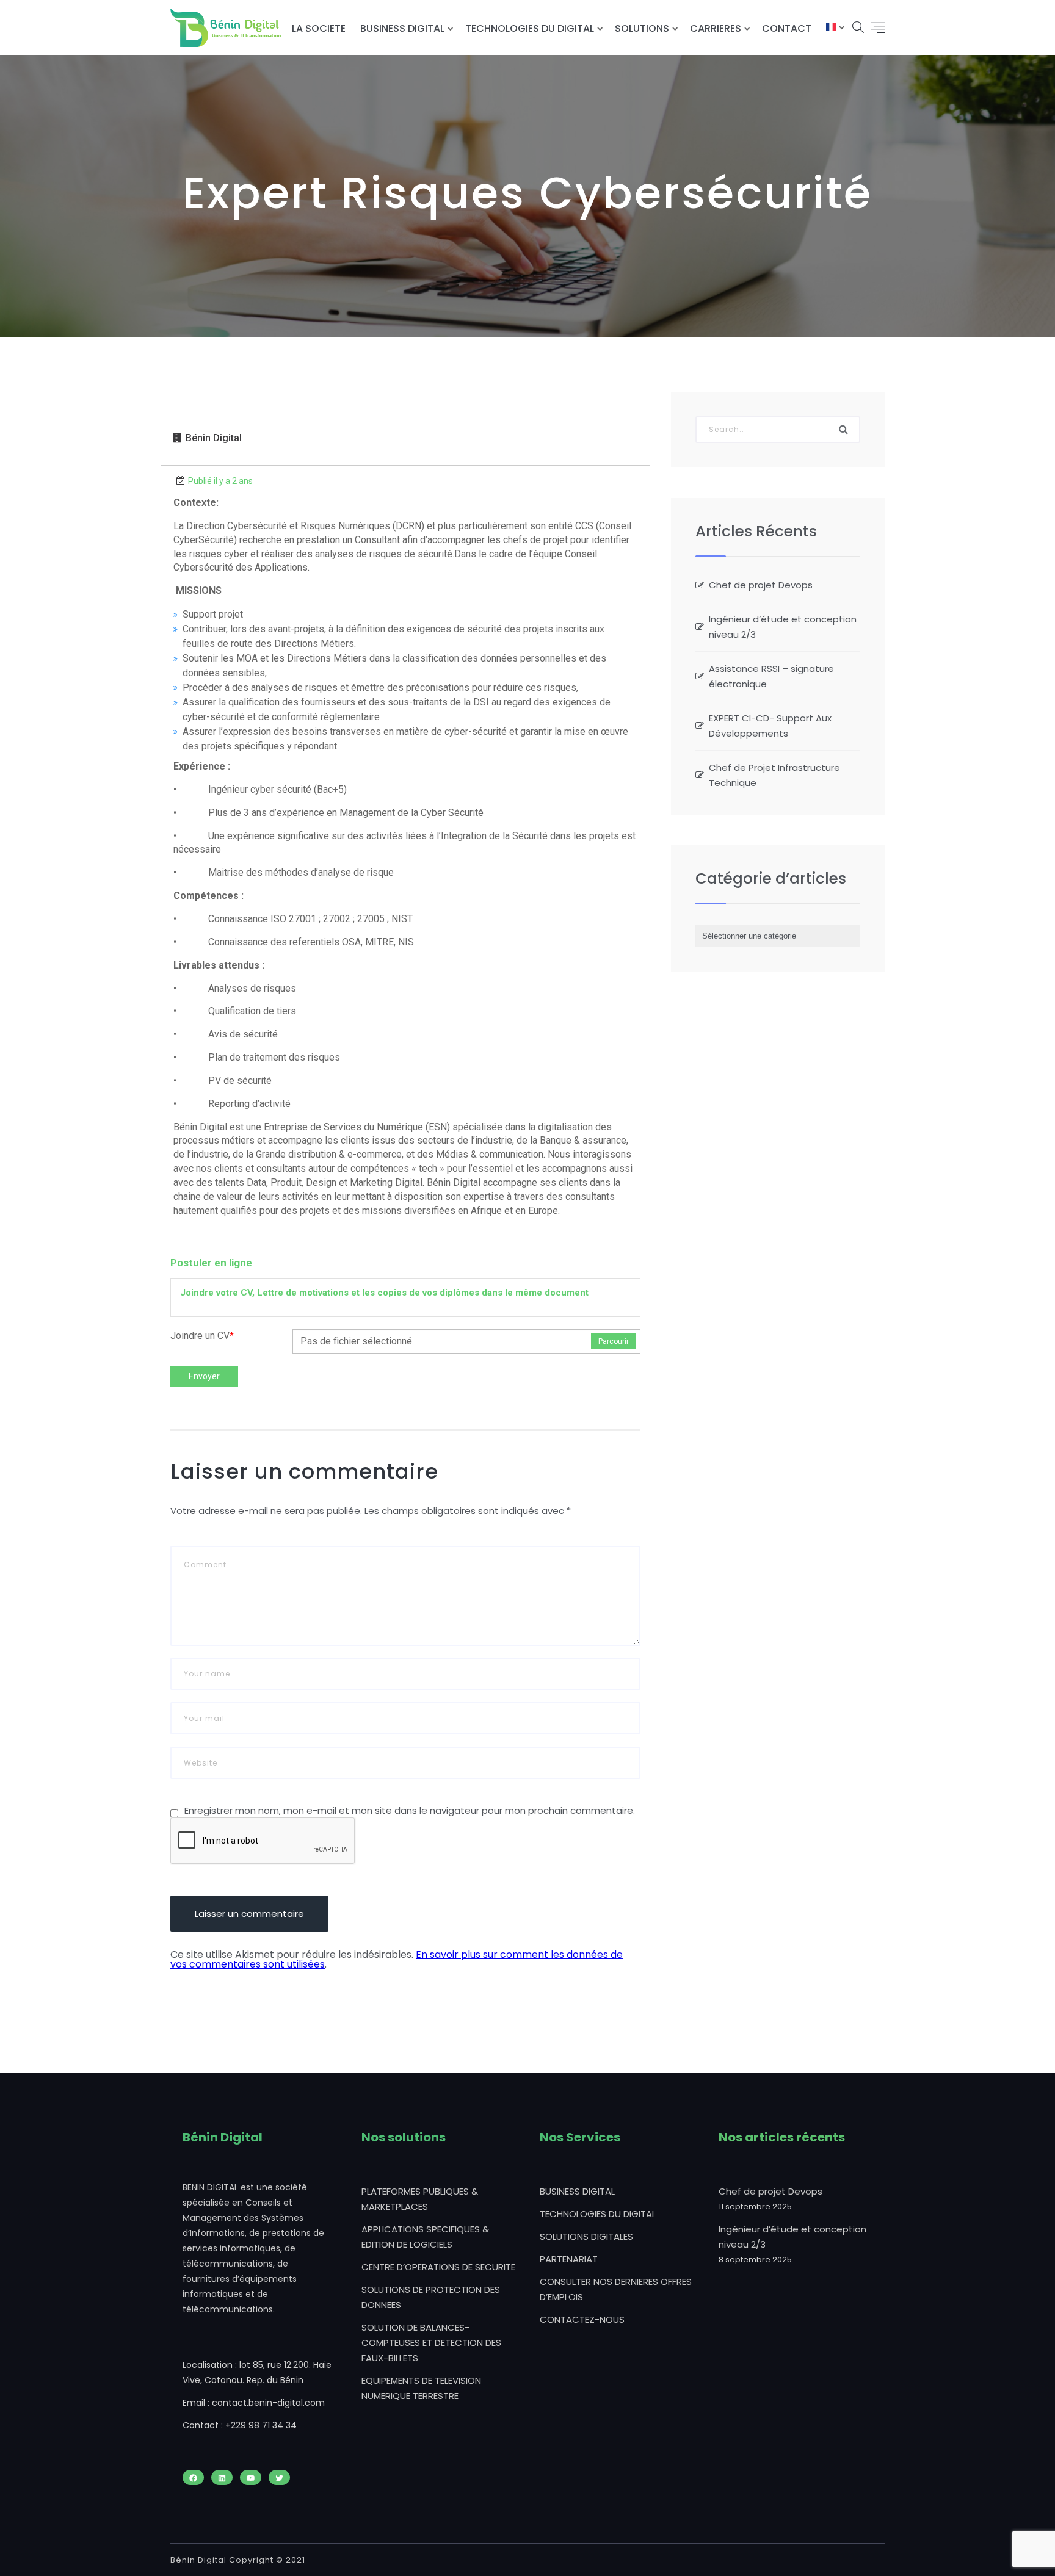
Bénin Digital (214, 438)
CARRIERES (716, 28)
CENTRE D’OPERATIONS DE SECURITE (438, 2267)
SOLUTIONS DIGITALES (586, 2236)
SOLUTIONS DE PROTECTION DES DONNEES (431, 2297)
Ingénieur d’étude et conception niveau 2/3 (783, 627)
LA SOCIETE (319, 28)
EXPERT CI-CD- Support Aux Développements (770, 726)
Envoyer (204, 1376)
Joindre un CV (202, 1336)
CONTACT (787, 28)
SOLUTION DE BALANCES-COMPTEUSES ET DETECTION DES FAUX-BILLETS (431, 2343)
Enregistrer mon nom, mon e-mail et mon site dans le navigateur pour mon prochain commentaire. (410, 1810)
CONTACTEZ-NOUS (582, 2319)
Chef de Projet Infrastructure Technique (774, 775)
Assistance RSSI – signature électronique (771, 676)
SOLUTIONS (642, 28)
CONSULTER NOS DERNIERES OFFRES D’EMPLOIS (616, 2289)
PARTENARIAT (569, 2259)
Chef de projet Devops (761, 585)
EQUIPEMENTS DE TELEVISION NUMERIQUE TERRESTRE (421, 2388)
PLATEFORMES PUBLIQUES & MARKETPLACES (420, 2199)
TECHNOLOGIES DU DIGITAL (530, 28)
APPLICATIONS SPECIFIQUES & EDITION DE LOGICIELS (425, 2237)
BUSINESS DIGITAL (402, 28)
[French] (831, 28)
